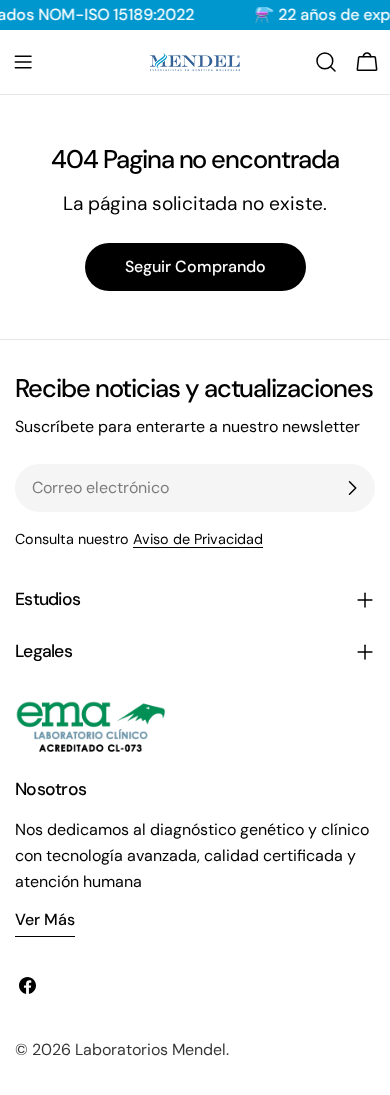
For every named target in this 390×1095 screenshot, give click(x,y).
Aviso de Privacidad (198, 539)
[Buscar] (326, 62)
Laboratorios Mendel (150, 1049)
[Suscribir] (352, 488)
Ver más (45, 919)
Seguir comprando (195, 266)
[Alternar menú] (23, 62)
